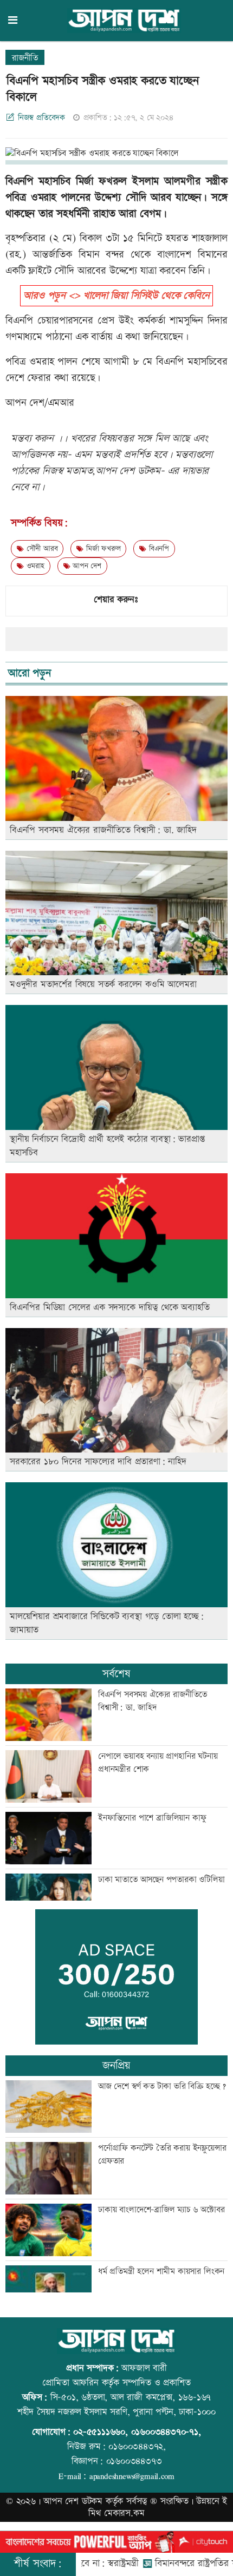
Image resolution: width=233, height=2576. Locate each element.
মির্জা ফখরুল (102, 549)
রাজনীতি (25, 58)
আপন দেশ (86, 566)
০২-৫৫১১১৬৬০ (99, 2432)
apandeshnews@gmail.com (132, 2476)
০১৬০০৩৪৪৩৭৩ (134, 2461)
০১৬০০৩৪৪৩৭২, (137, 2447)
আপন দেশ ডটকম (73, 2501)
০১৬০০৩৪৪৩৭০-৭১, (166, 2432)
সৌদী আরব (41, 549)
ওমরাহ (34, 566)
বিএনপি (158, 549)
